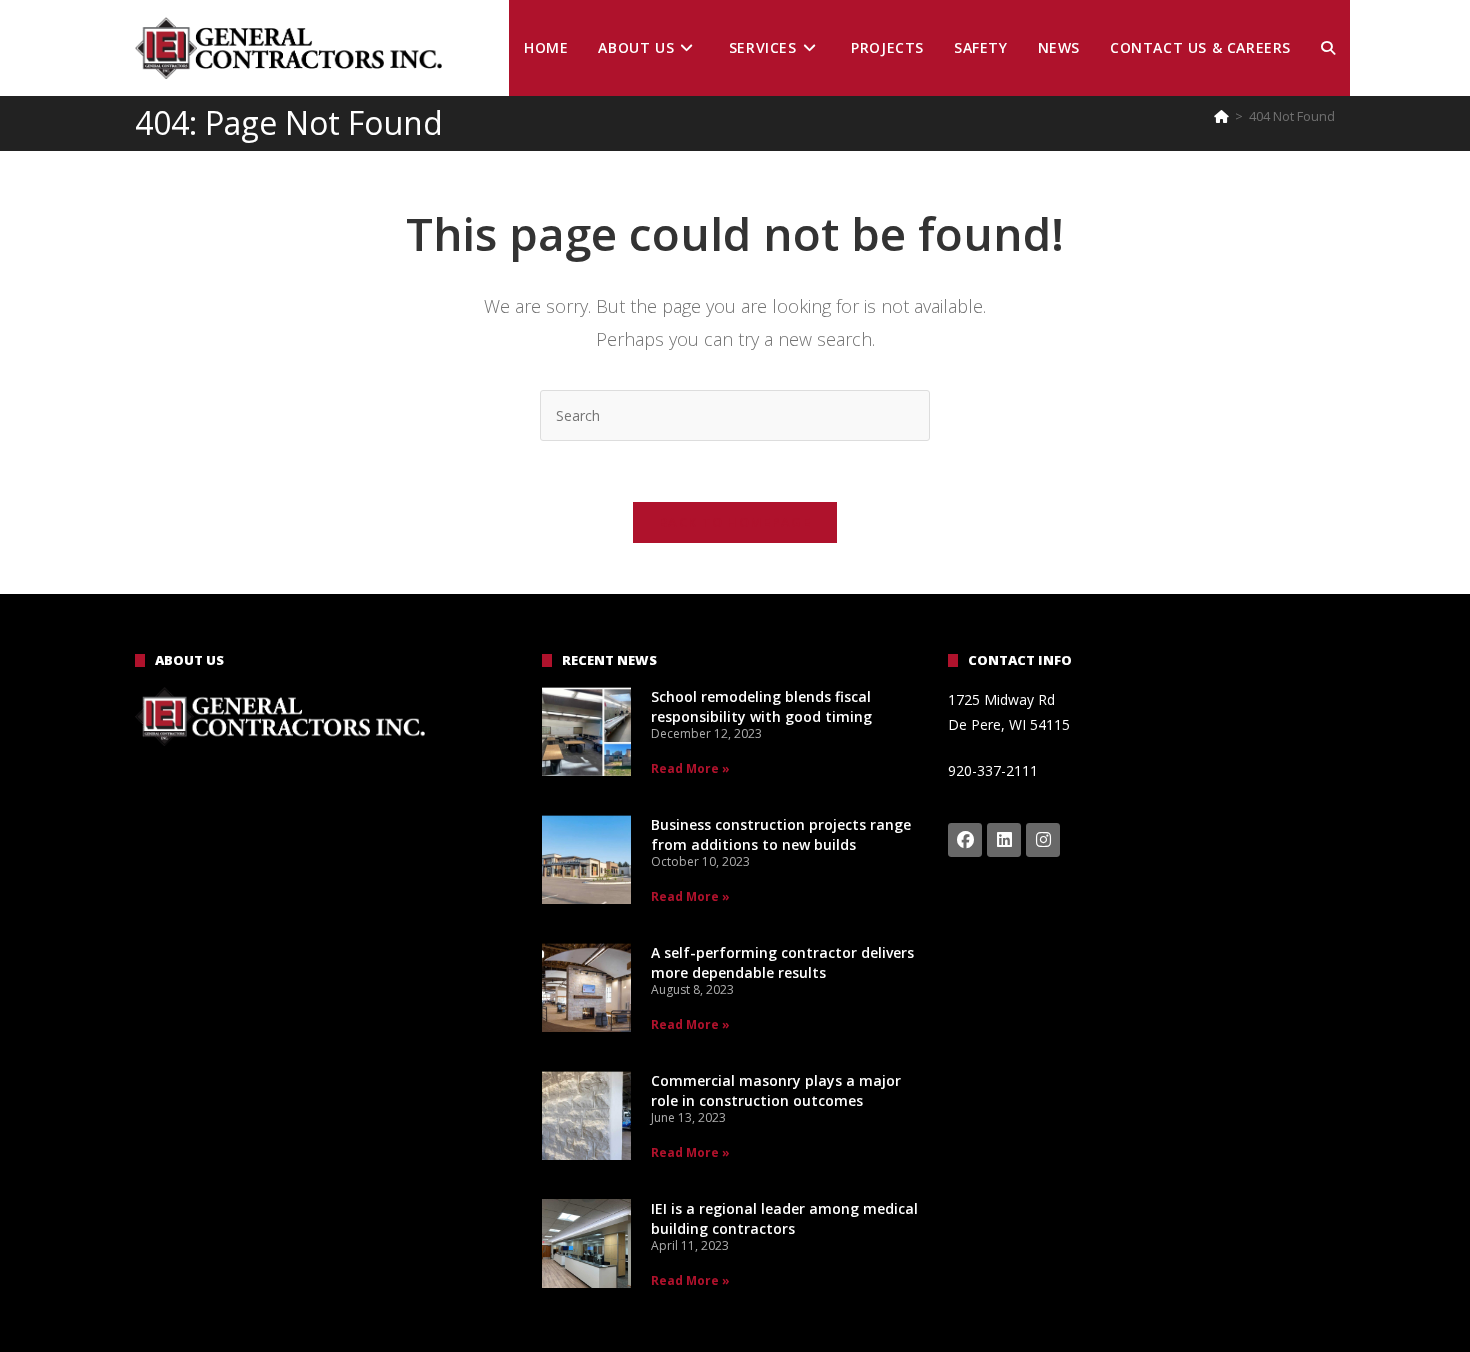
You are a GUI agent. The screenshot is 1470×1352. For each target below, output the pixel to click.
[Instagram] (1043, 840)
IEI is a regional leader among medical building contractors (784, 1218)
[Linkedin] (1004, 840)
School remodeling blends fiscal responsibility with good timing (761, 706)
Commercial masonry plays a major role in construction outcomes (776, 1090)
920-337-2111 (993, 770)
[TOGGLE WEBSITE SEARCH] (1328, 48)
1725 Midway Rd (1001, 699)
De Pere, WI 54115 (1009, 724)
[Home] (1221, 116)
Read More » (690, 768)
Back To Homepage (735, 522)
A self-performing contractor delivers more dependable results (782, 962)
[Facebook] (965, 840)
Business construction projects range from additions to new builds (781, 834)
